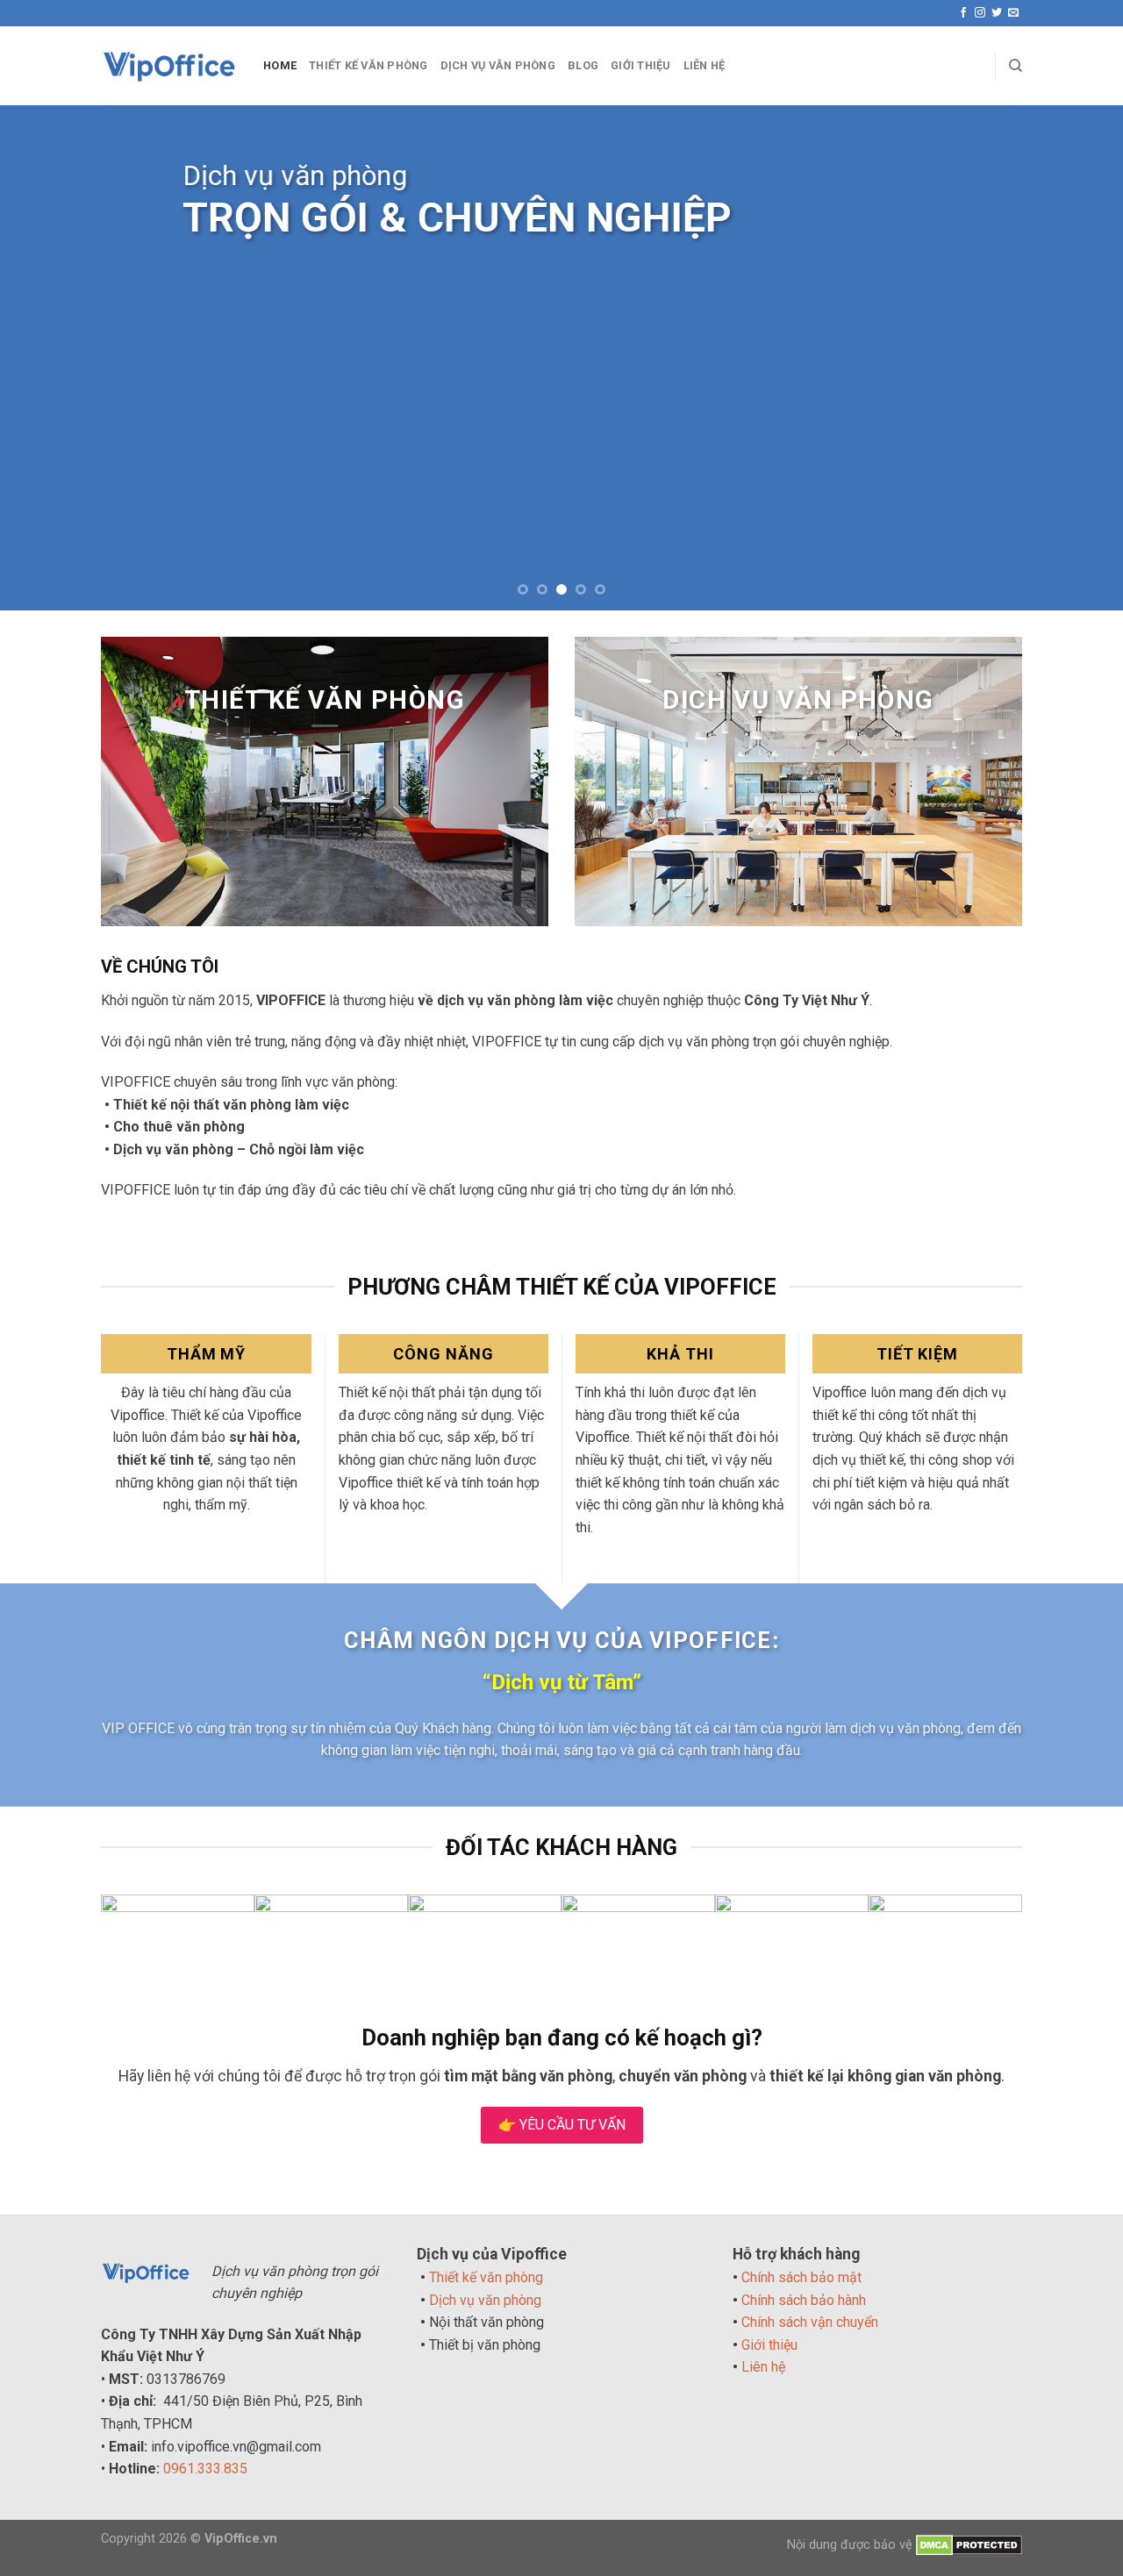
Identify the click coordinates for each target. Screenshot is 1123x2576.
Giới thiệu (769, 2345)
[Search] (1016, 66)
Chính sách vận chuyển (810, 2322)
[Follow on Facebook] (963, 13)
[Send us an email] (1013, 13)
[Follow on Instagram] (980, 13)
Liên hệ (763, 2367)
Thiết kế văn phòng (486, 2277)
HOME (280, 65)
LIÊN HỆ (705, 65)
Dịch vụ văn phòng (485, 2300)
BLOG (583, 65)
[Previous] (45, 357)
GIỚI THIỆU (641, 65)
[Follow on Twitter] (997, 13)
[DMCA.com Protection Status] (969, 2545)
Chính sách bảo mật (801, 2277)
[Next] (1078, 357)
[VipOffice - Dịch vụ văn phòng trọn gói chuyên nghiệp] (169, 66)
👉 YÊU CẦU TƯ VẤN (562, 2125)
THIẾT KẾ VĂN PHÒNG (368, 65)
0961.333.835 (205, 2469)
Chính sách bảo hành (804, 2300)
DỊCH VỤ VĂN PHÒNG (498, 65)
